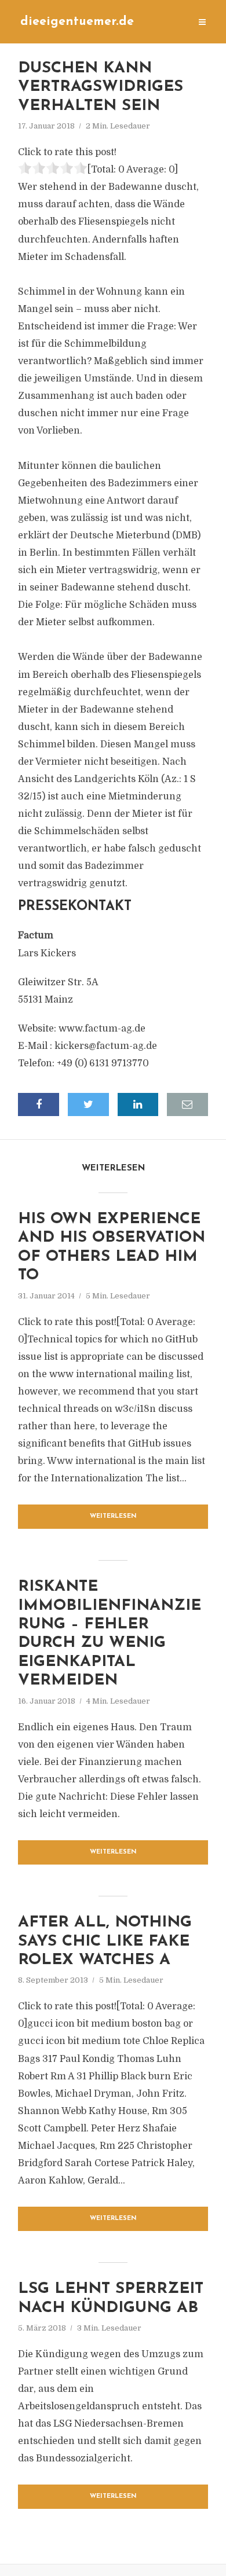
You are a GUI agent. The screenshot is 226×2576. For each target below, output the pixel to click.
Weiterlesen (113, 1516)
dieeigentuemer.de (77, 22)
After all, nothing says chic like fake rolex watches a (105, 1942)
